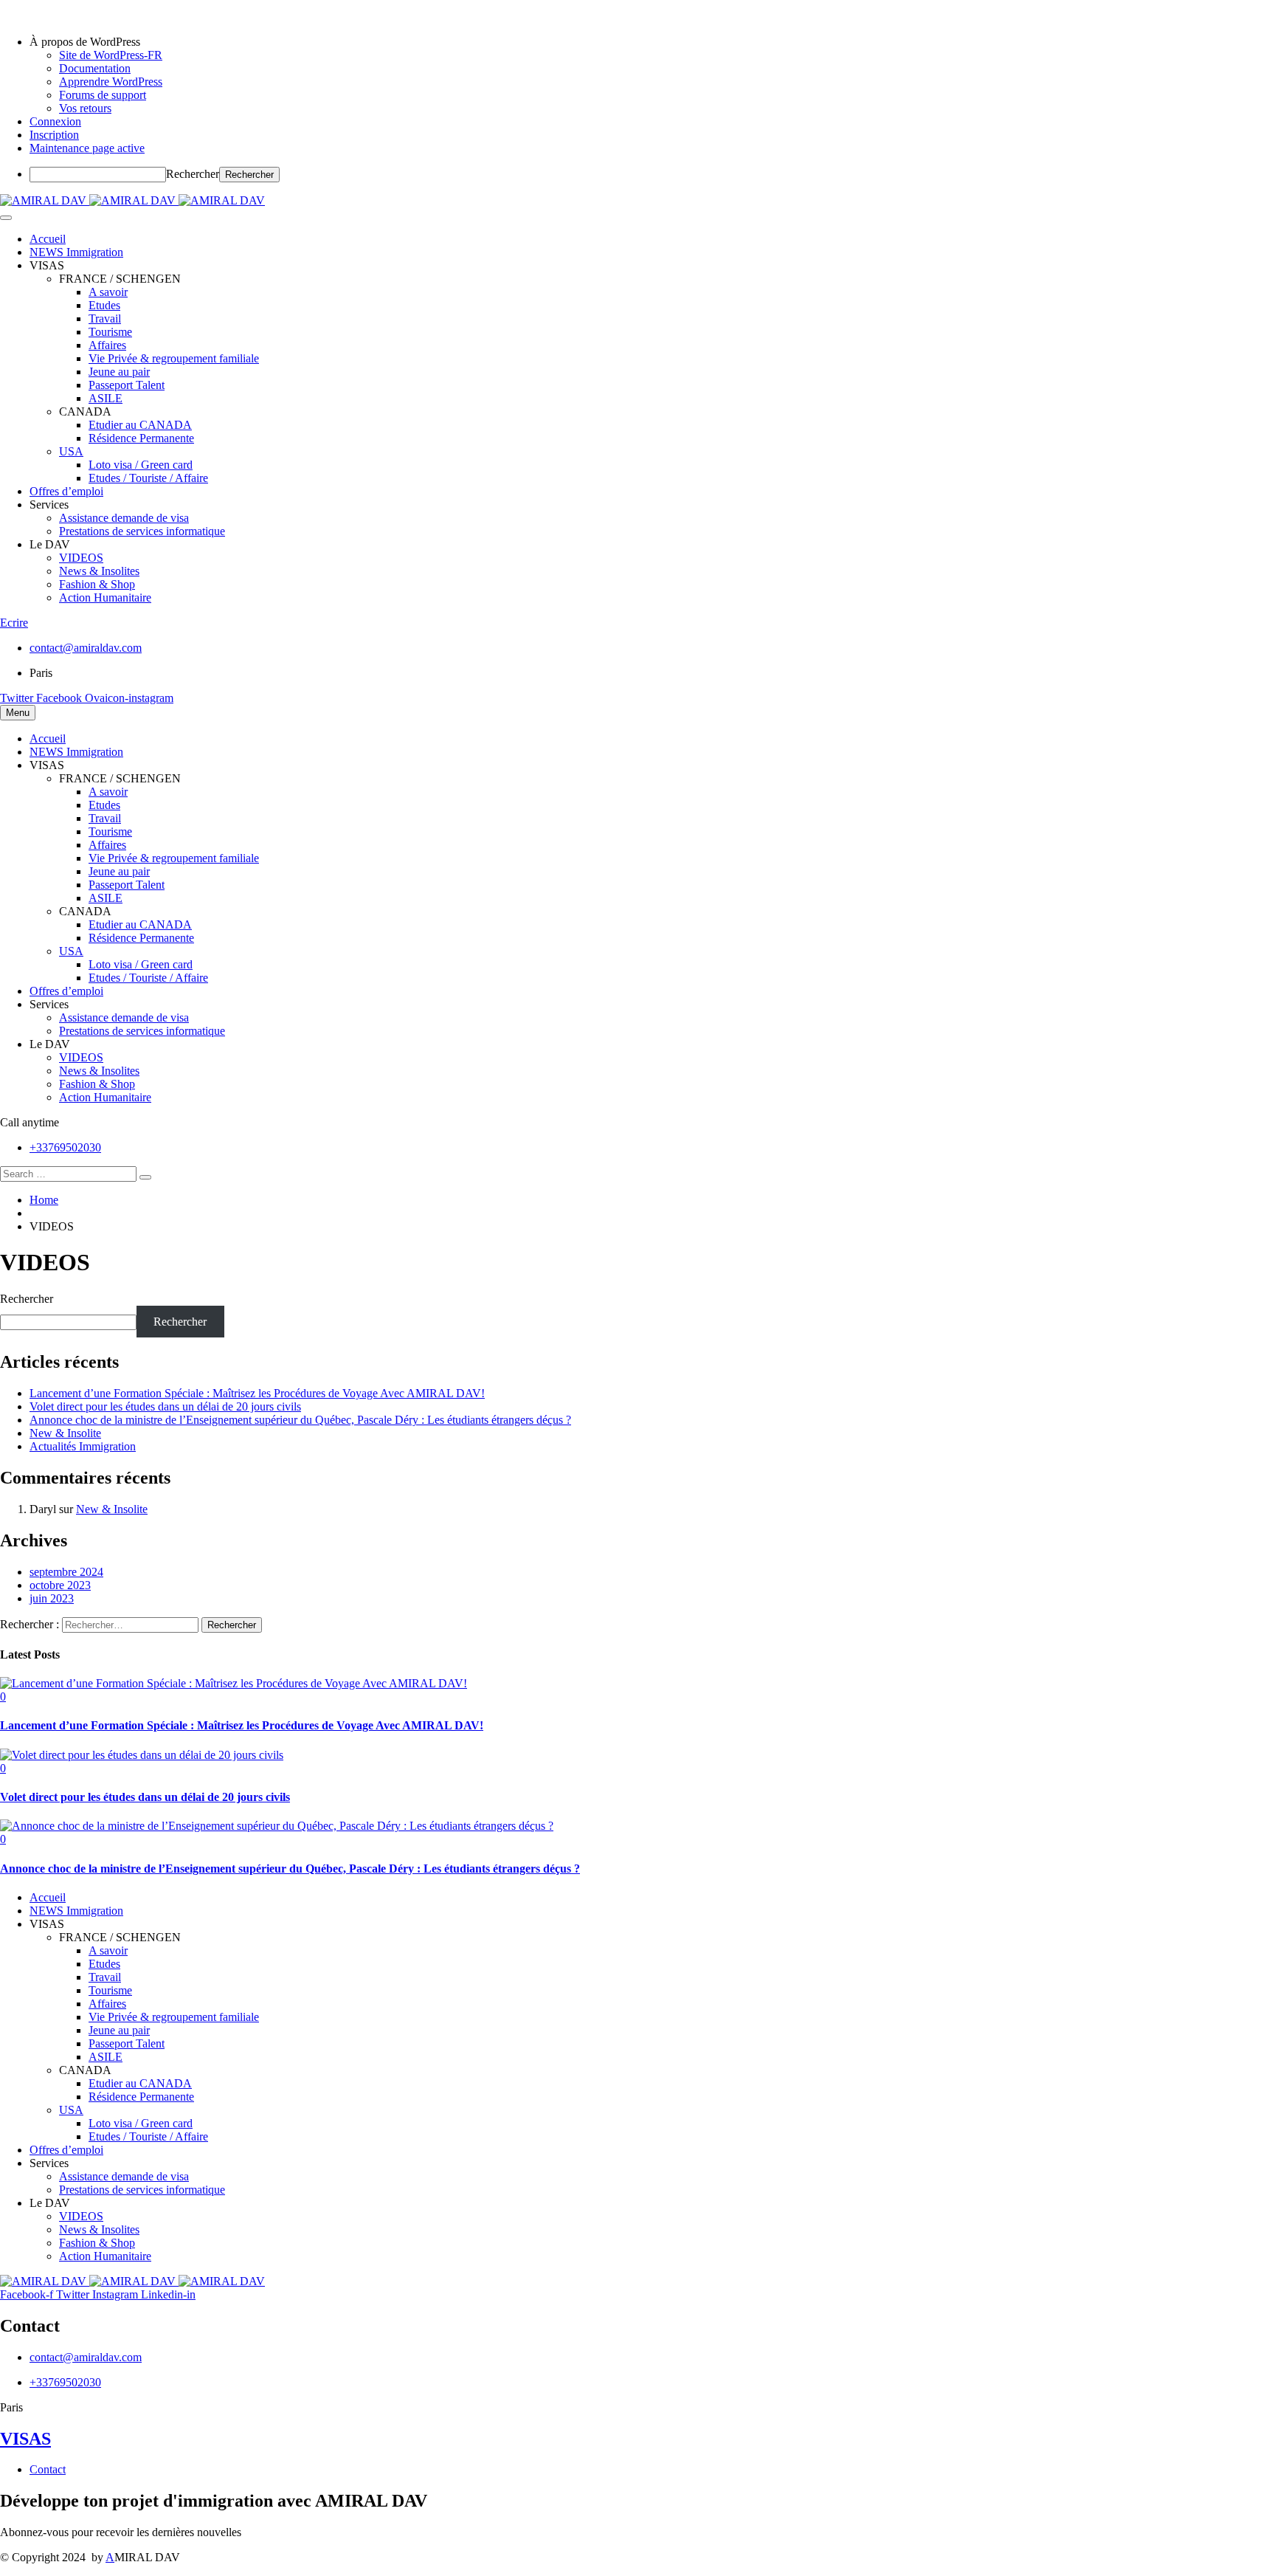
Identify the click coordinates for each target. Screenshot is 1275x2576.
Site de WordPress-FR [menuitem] (111, 55)
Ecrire (14, 623)
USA (71, 451)
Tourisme (110, 332)
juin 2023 (52, 1598)
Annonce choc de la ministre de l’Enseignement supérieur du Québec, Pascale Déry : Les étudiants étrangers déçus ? (300, 1420)
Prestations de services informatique (142, 531)
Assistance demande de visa (124, 518)
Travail (105, 318)
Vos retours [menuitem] (85, 108)
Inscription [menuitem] (54, 135)
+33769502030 (65, 1147)
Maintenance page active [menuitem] (87, 148)
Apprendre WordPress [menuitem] (111, 82)
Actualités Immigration (83, 1446)
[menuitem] (652, 42)
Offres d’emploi (66, 491)
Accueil (48, 239)
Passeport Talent (127, 385)
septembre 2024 (66, 1572)
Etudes (104, 305)
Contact (48, 2469)
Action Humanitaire (105, 597)
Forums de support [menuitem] (103, 95)
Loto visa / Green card (141, 465)
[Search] (145, 1177)
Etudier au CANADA (140, 425)
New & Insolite (65, 1433)
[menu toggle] (6, 218)
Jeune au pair (119, 372)
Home (44, 1200)
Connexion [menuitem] (55, 121)
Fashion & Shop (97, 584)
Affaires (107, 345)
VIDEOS (81, 558)
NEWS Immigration (76, 252)
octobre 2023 (60, 1585)
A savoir (108, 292)
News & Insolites (99, 571)
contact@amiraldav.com (86, 648)
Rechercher (193, 174)
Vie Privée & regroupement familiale (174, 358)
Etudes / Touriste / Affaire (148, 478)
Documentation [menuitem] (95, 68)
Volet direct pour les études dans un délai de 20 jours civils (165, 1406)
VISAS (25, 2439)
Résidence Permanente (141, 438)
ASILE (106, 398)
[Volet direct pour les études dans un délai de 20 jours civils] (142, 1755)
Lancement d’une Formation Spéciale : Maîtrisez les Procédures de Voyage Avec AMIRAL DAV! (257, 1393)
